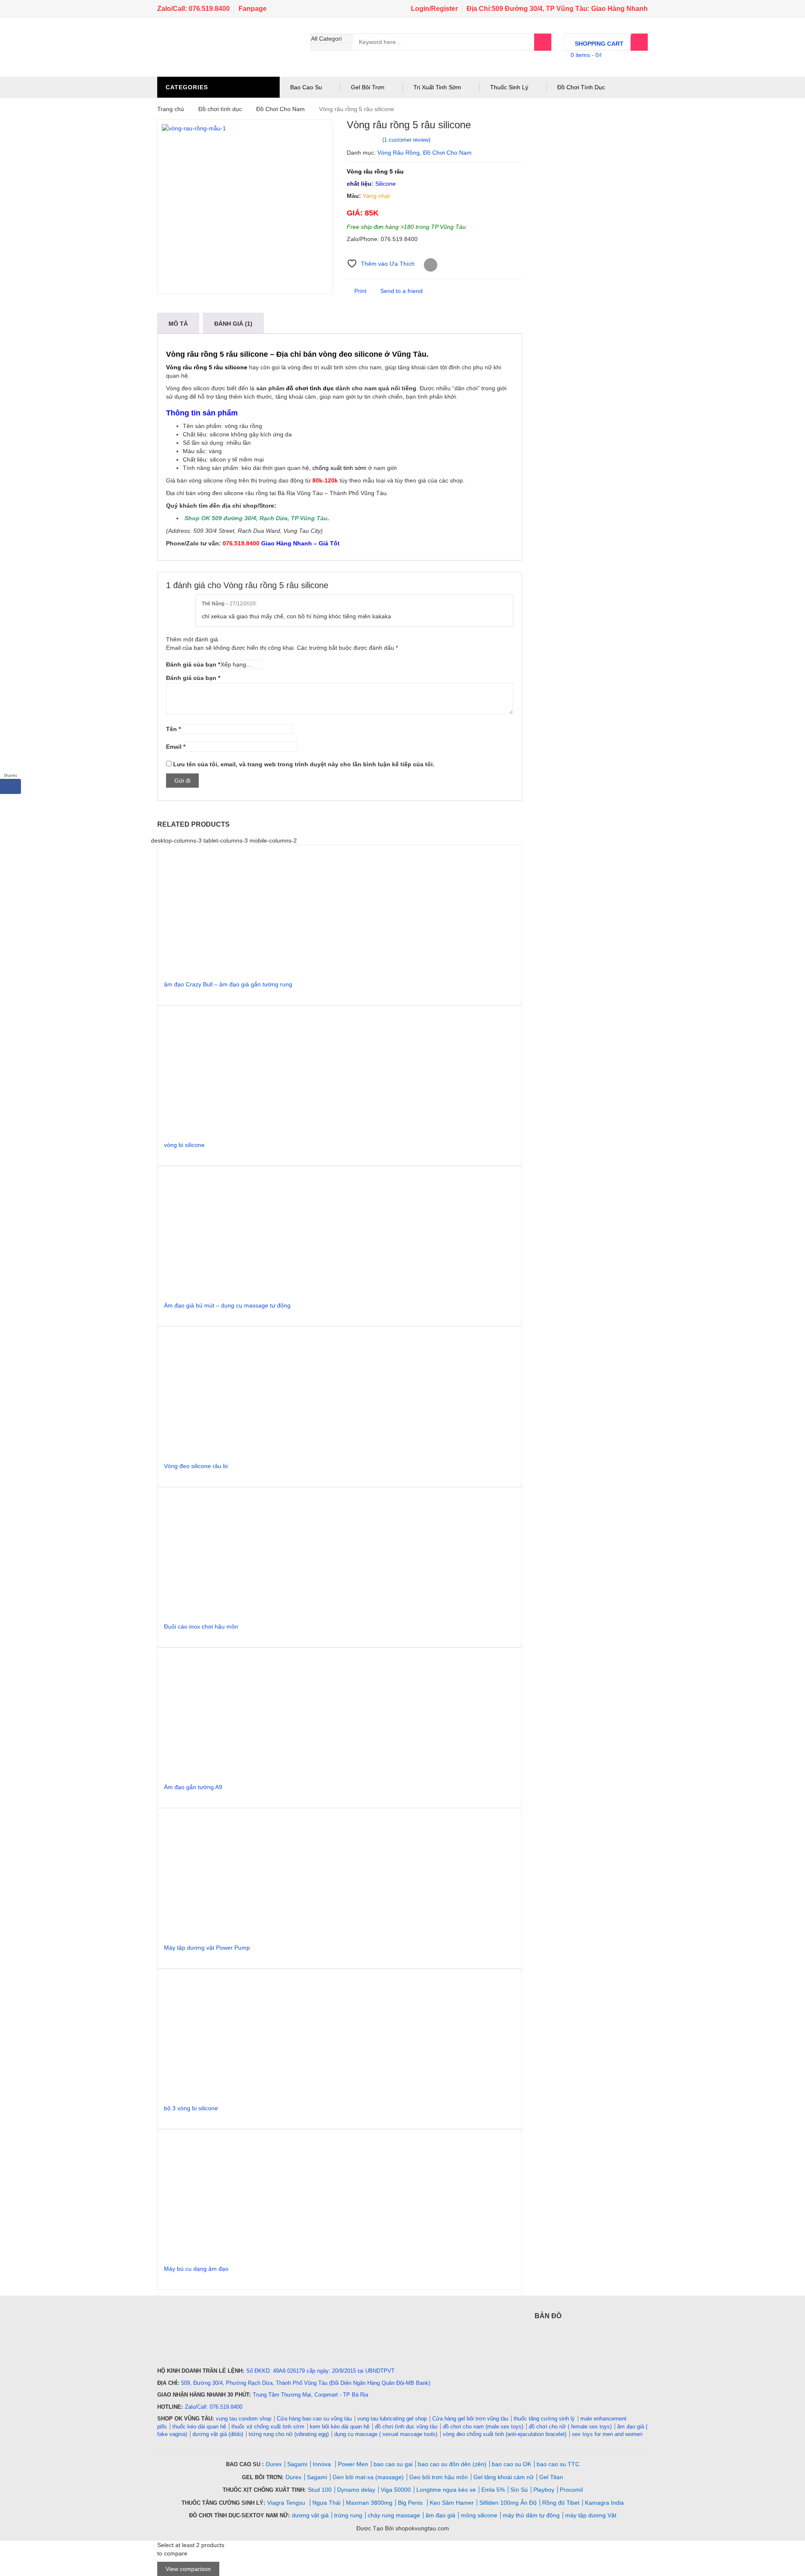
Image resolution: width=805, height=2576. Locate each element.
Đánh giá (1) (233, 324)
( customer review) (406, 140)
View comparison (188, 2569)
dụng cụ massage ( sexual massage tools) (386, 2434)
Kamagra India (604, 2503)
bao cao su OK (512, 2464)
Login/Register (434, 9)
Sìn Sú (519, 2490)
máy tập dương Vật (591, 2515)
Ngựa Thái (326, 2503)
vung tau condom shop (244, 2419)
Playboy (544, 2490)
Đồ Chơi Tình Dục (581, 87)
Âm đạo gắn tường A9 (193, 1787)
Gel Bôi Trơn (368, 87)
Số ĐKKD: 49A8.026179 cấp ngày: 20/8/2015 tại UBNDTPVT (320, 2371)
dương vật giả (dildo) (218, 2434)
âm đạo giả (440, 2515)
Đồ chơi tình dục (220, 109)
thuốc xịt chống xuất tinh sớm (268, 2427)
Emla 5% (493, 2490)
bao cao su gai (393, 2464)
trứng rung (348, 2515)
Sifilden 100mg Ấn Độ (508, 2503)
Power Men (353, 2464)
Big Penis (411, 2503)
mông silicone (479, 2515)
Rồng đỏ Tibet (561, 2503)
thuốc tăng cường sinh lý (544, 2419)
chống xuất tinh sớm (339, 468)
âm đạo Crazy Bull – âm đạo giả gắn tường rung (228, 984)
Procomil (571, 2490)
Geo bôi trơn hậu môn (439, 2477)
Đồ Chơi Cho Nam (280, 109)
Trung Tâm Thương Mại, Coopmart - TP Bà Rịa (310, 2395)
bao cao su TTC (558, 2464)
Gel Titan (551, 2477)
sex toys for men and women (607, 2434)
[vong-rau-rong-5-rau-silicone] (245, 207)
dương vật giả (310, 2515)
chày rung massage (394, 2515)
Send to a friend (401, 291)
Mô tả (178, 324)
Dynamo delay (356, 2490)
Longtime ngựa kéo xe (446, 2490)
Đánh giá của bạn (193, 664)
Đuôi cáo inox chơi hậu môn (201, 1627)
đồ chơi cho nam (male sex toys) (483, 2427)
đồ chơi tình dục (310, 388)
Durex (274, 2464)
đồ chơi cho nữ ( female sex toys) (570, 2427)
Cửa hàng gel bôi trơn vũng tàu (470, 2419)
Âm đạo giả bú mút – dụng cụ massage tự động (227, 1305)
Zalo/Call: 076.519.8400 (193, 9)
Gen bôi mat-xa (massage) (368, 2477)
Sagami (297, 2464)
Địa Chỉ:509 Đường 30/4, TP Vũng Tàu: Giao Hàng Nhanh (557, 9)
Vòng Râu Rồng (399, 153)
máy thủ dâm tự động (531, 2515)
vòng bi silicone (184, 1145)
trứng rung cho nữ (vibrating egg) (289, 2434)
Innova (323, 2464)
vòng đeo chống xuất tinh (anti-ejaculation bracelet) (505, 2434)
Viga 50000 (396, 2490)
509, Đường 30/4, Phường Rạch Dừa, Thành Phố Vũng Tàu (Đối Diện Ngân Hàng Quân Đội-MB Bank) (306, 2383)
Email (176, 747)
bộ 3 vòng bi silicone (191, 2108)
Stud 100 (320, 2490)
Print (360, 291)
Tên (173, 729)
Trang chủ (171, 109)
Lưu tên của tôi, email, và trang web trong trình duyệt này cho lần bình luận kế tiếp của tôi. (304, 764)
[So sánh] (431, 265)
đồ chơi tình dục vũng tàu (406, 2427)
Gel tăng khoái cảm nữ (504, 2477)
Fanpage (253, 9)
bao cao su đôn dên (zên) (452, 2464)
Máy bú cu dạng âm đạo (196, 2269)
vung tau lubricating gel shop (392, 2419)
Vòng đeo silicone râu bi (196, 1466)
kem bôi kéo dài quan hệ (340, 2427)
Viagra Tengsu (287, 2503)
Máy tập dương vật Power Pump (207, 1948)
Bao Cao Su (306, 87)
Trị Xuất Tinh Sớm (437, 87)
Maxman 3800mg (369, 2503)
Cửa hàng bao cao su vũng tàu (314, 2419)
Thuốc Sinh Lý (509, 87)
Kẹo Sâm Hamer (452, 2503)
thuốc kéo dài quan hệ (199, 2427)
